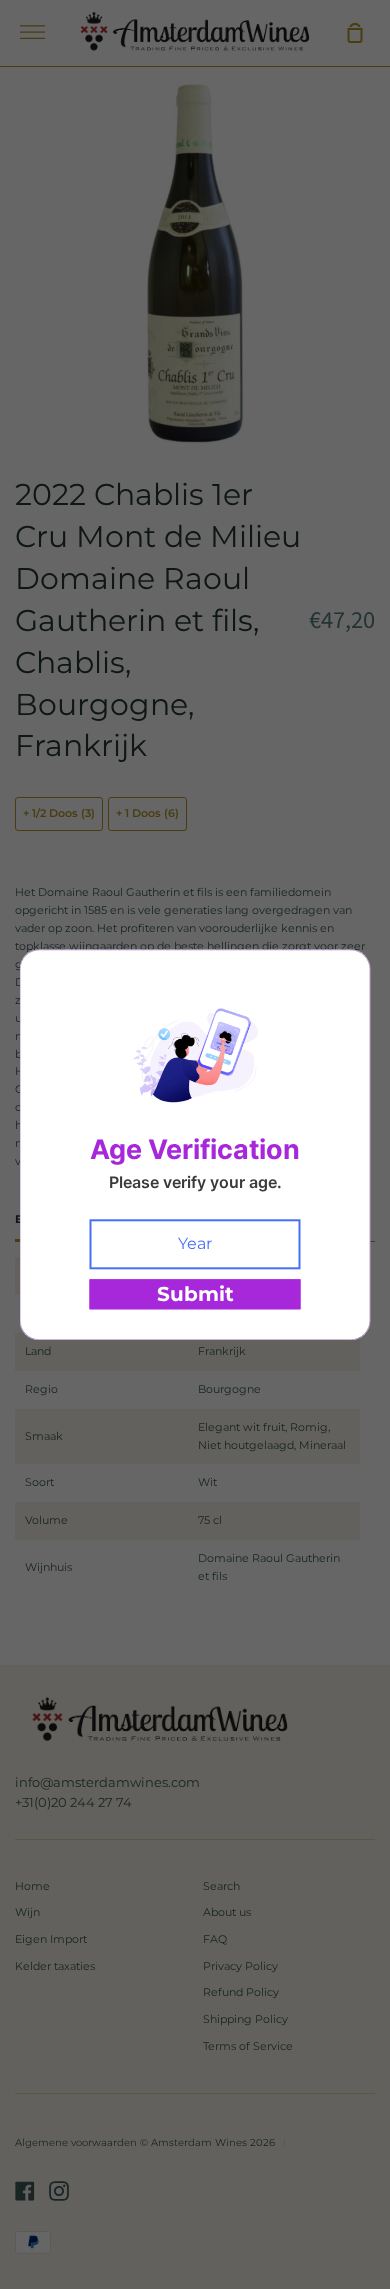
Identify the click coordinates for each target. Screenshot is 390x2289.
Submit (195, 1294)
